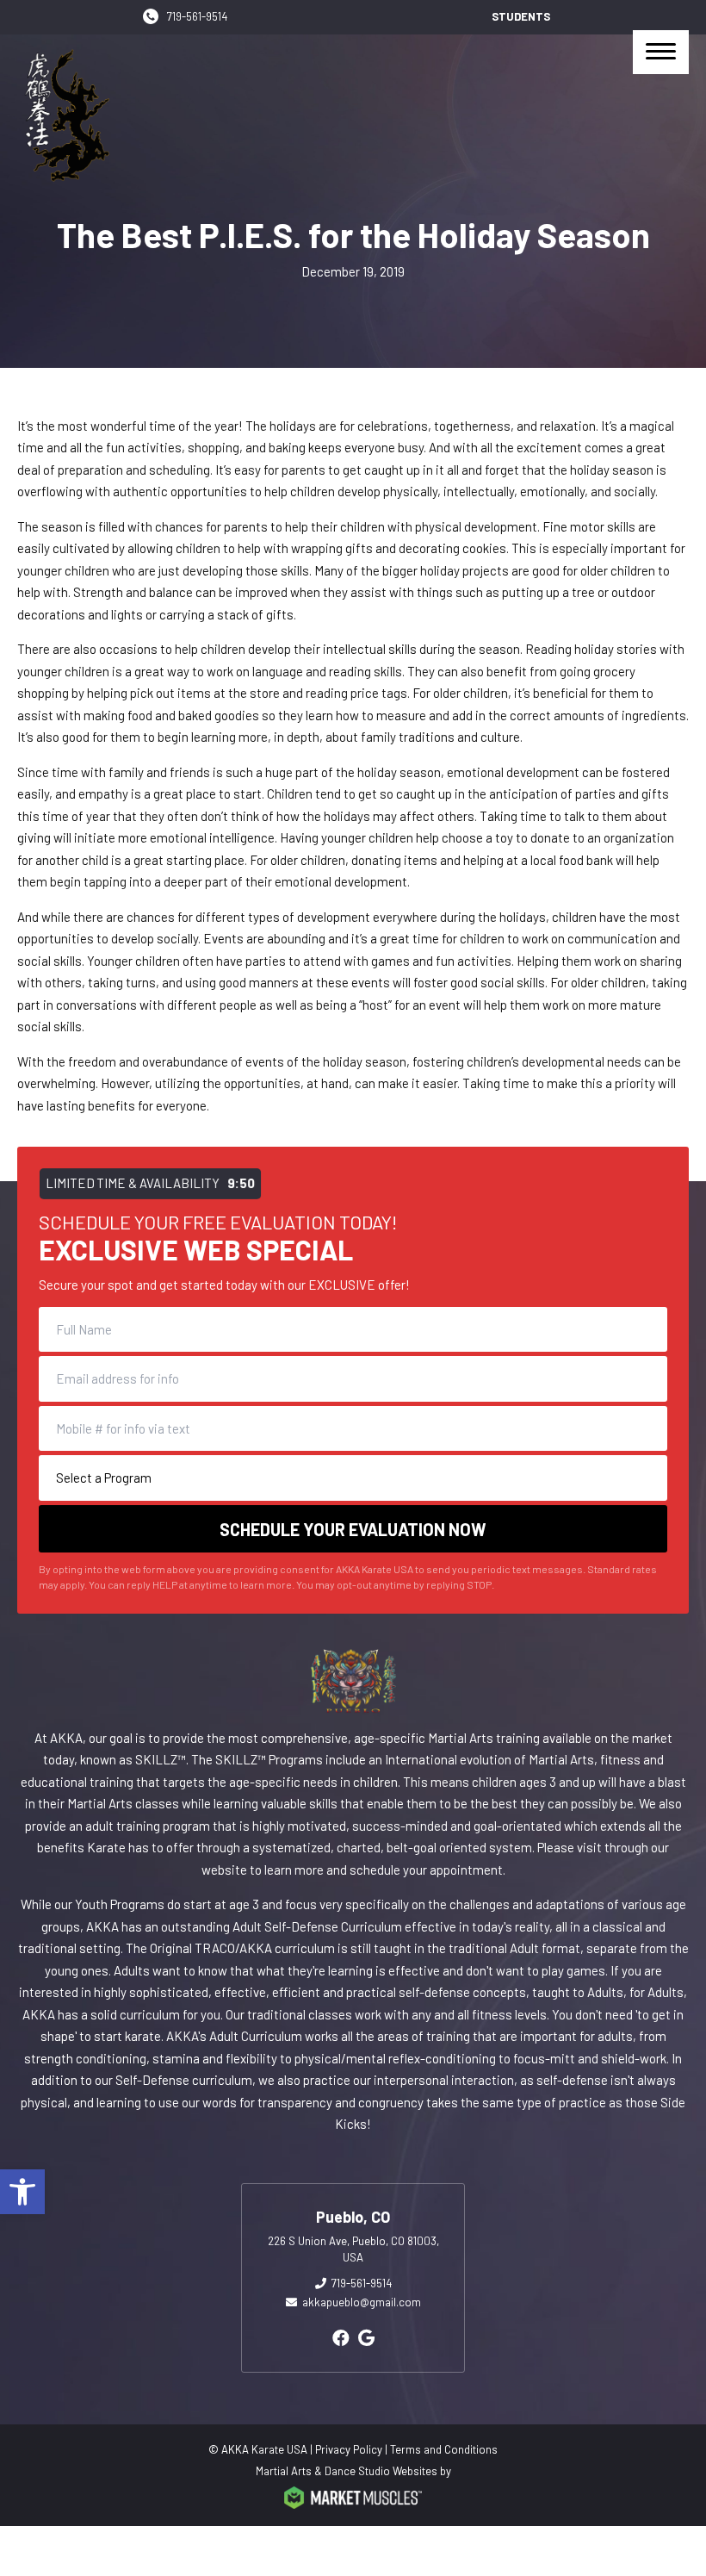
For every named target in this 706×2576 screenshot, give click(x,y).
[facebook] (341, 2337)
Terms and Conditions (444, 2449)
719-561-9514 (197, 16)
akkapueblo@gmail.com (362, 2302)
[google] (366, 2337)
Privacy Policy (349, 2449)
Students (521, 16)
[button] (22, 2192)
